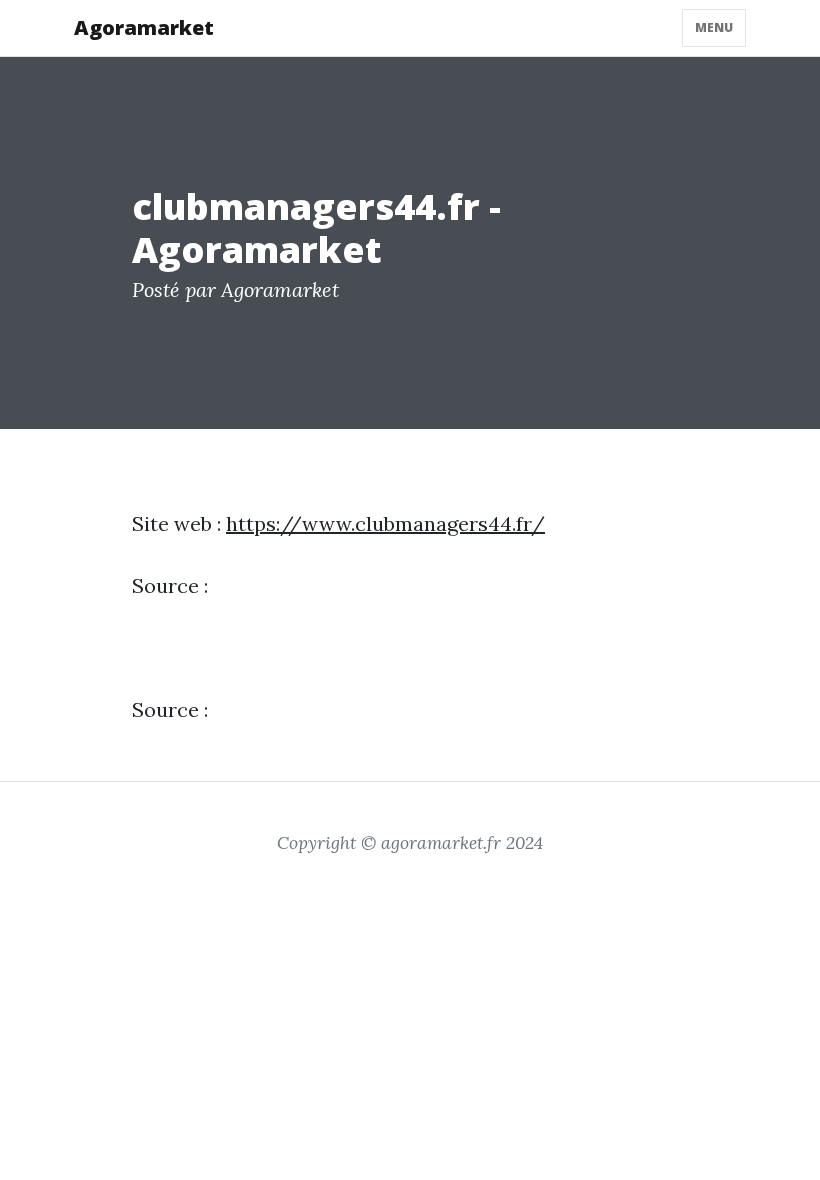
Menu (714, 27)
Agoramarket (144, 27)
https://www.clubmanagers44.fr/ (385, 523)
